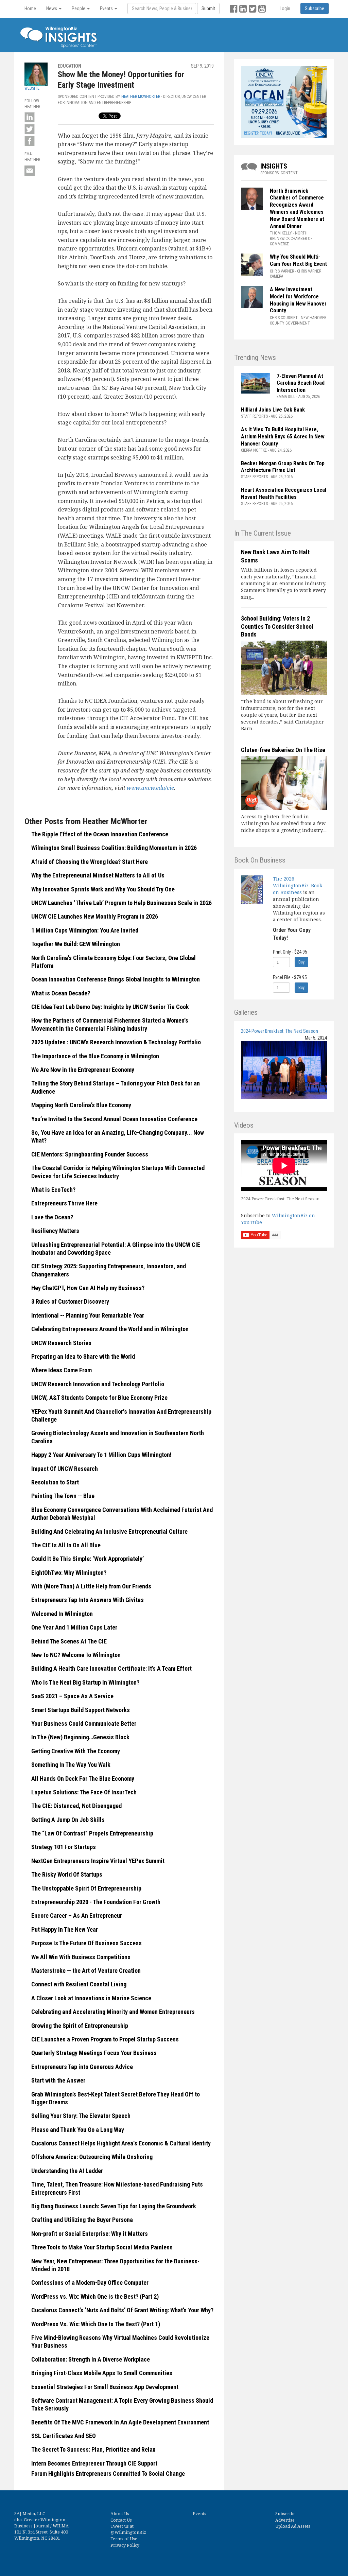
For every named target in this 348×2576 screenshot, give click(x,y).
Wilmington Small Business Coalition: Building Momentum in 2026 (114, 848)
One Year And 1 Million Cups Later (74, 1627)
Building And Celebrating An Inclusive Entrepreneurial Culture (109, 1531)
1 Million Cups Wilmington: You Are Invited (85, 930)
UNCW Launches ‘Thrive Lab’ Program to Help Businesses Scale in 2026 (122, 903)
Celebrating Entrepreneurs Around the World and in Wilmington (110, 1329)
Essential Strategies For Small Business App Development (105, 2387)
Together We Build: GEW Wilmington (76, 944)
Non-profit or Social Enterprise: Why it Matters (90, 2234)
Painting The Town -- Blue (63, 1496)
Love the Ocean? (52, 1217)
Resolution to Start (55, 1482)
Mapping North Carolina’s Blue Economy (81, 1105)
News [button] (52, 8)
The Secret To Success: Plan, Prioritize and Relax (93, 2449)
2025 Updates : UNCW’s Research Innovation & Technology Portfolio (116, 1042)
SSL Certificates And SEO (64, 2436)
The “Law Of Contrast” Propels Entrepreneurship (92, 1833)
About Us (120, 2514)
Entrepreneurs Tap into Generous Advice (82, 2067)
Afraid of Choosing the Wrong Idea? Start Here (90, 862)
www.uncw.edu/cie (150, 788)
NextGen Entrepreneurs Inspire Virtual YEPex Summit (98, 1861)
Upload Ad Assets (293, 2526)
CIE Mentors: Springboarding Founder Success (90, 1154)
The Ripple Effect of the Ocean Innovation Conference (100, 834)
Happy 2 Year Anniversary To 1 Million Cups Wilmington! (101, 1455)
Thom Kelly (281, 233)
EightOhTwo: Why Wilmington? (69, 1573)
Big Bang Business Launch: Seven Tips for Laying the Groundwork (114, 2206)
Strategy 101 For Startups (64, 1847)
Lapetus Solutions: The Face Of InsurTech (84, 1792)
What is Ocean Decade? (61, 993)
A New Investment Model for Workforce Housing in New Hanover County (298, 300)
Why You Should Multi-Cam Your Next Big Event (298, 260)
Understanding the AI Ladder (67, 2171)
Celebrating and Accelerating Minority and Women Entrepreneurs (113, 2012)
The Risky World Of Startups (67, 1874)
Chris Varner (282, 271)
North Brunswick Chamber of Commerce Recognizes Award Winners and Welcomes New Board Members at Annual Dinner (297, 208)
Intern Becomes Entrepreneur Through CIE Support (94, 2463)
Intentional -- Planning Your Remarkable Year (88, 1315)
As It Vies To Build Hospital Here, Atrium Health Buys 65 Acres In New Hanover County (283, 437)
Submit (208, 8)
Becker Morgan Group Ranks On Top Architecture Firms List (283, 467)
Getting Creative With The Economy (76, 1751)
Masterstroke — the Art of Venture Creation (86, 1971)
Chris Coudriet (284, 318)
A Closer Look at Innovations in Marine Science (91, 1998)
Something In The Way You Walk (71, 1765)
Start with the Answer (58, 2080)
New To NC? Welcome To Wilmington (76, 1655)
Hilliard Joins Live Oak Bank (273, 410)
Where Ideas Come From (62, 1370)
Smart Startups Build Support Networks (81, 1710)
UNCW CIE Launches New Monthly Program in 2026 (95, 916)
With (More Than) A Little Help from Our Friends (91, 1586)
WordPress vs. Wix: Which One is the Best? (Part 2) (95, 2296)
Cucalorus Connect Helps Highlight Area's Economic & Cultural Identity (121, 2143)
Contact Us (121, 2520)
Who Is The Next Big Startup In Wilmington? (85, 1682)
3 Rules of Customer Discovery (70, 1301)
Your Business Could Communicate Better (84, 1724)
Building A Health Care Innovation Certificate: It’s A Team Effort (111, 1668)
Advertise (285, 2520)
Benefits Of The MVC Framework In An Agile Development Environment (120, 2422)
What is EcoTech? (53, 1190)
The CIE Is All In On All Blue (66, 1545)
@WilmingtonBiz (128, 2532)
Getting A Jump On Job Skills (68, 1820)
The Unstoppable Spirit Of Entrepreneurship (86, 1888)
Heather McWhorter (141, 97)
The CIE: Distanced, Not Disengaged (76, 1806)
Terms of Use (124, 2539)
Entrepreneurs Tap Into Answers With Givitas (88, 1600)
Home (30, 8)
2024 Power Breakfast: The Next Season (280, 1031)
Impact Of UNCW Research (65, 1469)
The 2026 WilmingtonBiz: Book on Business (298, 885)
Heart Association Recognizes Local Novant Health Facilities (284, 493)
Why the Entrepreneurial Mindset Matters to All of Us (99, 875)
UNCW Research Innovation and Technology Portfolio (98, 1384)
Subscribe (285, 2514)
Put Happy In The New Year (65, 1929)
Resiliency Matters (55, 1231)
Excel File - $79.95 (290, 977)
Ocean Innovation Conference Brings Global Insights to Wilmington (116, 979)
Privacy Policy (125, 2545)
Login (285, 8)
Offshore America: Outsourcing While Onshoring (92, 2157)
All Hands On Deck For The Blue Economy (83, 1779)
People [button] (79, 8)
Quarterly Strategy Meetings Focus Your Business (94, 2053)
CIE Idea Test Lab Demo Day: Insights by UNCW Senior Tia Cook (110, 1007)
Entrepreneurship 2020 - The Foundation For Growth (96, 1902)
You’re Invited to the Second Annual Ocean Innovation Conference (114, 1119)
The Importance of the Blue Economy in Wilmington (95, 1056)
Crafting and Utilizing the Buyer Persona (82, 2220)
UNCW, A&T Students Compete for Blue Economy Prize (99, 1398)
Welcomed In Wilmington (62, 1614)
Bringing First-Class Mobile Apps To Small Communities (102, 2373)
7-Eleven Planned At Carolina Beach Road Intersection (301, 383)
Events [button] (107, 8)
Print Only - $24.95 (290, 952)
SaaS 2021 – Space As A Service (72, 1696)
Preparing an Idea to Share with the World (83, 1356)
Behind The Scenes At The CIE (69, 1641)
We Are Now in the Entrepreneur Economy (83, 1070)
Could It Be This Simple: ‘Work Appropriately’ (88, 1559)
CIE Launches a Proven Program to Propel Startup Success (105, 2039)
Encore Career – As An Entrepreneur (77, 1916)
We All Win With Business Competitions (81, 1957)
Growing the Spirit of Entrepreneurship (80, 2026)
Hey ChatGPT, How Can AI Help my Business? (88, 1288)
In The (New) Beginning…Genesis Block (80, 1737)
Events (199, 2514)
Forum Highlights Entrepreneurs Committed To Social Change (108, 2474)
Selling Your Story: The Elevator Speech (81, 2116)
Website (32, 88)
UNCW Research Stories (61, 1343)
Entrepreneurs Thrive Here (64, 1203)
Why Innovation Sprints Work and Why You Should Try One (104, 889)
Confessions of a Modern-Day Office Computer (90, 2283)
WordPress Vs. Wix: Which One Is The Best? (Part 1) (96, 2324)
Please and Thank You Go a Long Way (78, 2130)
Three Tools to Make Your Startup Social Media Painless (102, 2247)
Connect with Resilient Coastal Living (79, 1984)
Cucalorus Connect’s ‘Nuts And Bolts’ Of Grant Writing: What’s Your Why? (122, 2310)
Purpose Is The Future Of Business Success (86, 1943)
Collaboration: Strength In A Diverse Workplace (91, 2359)
